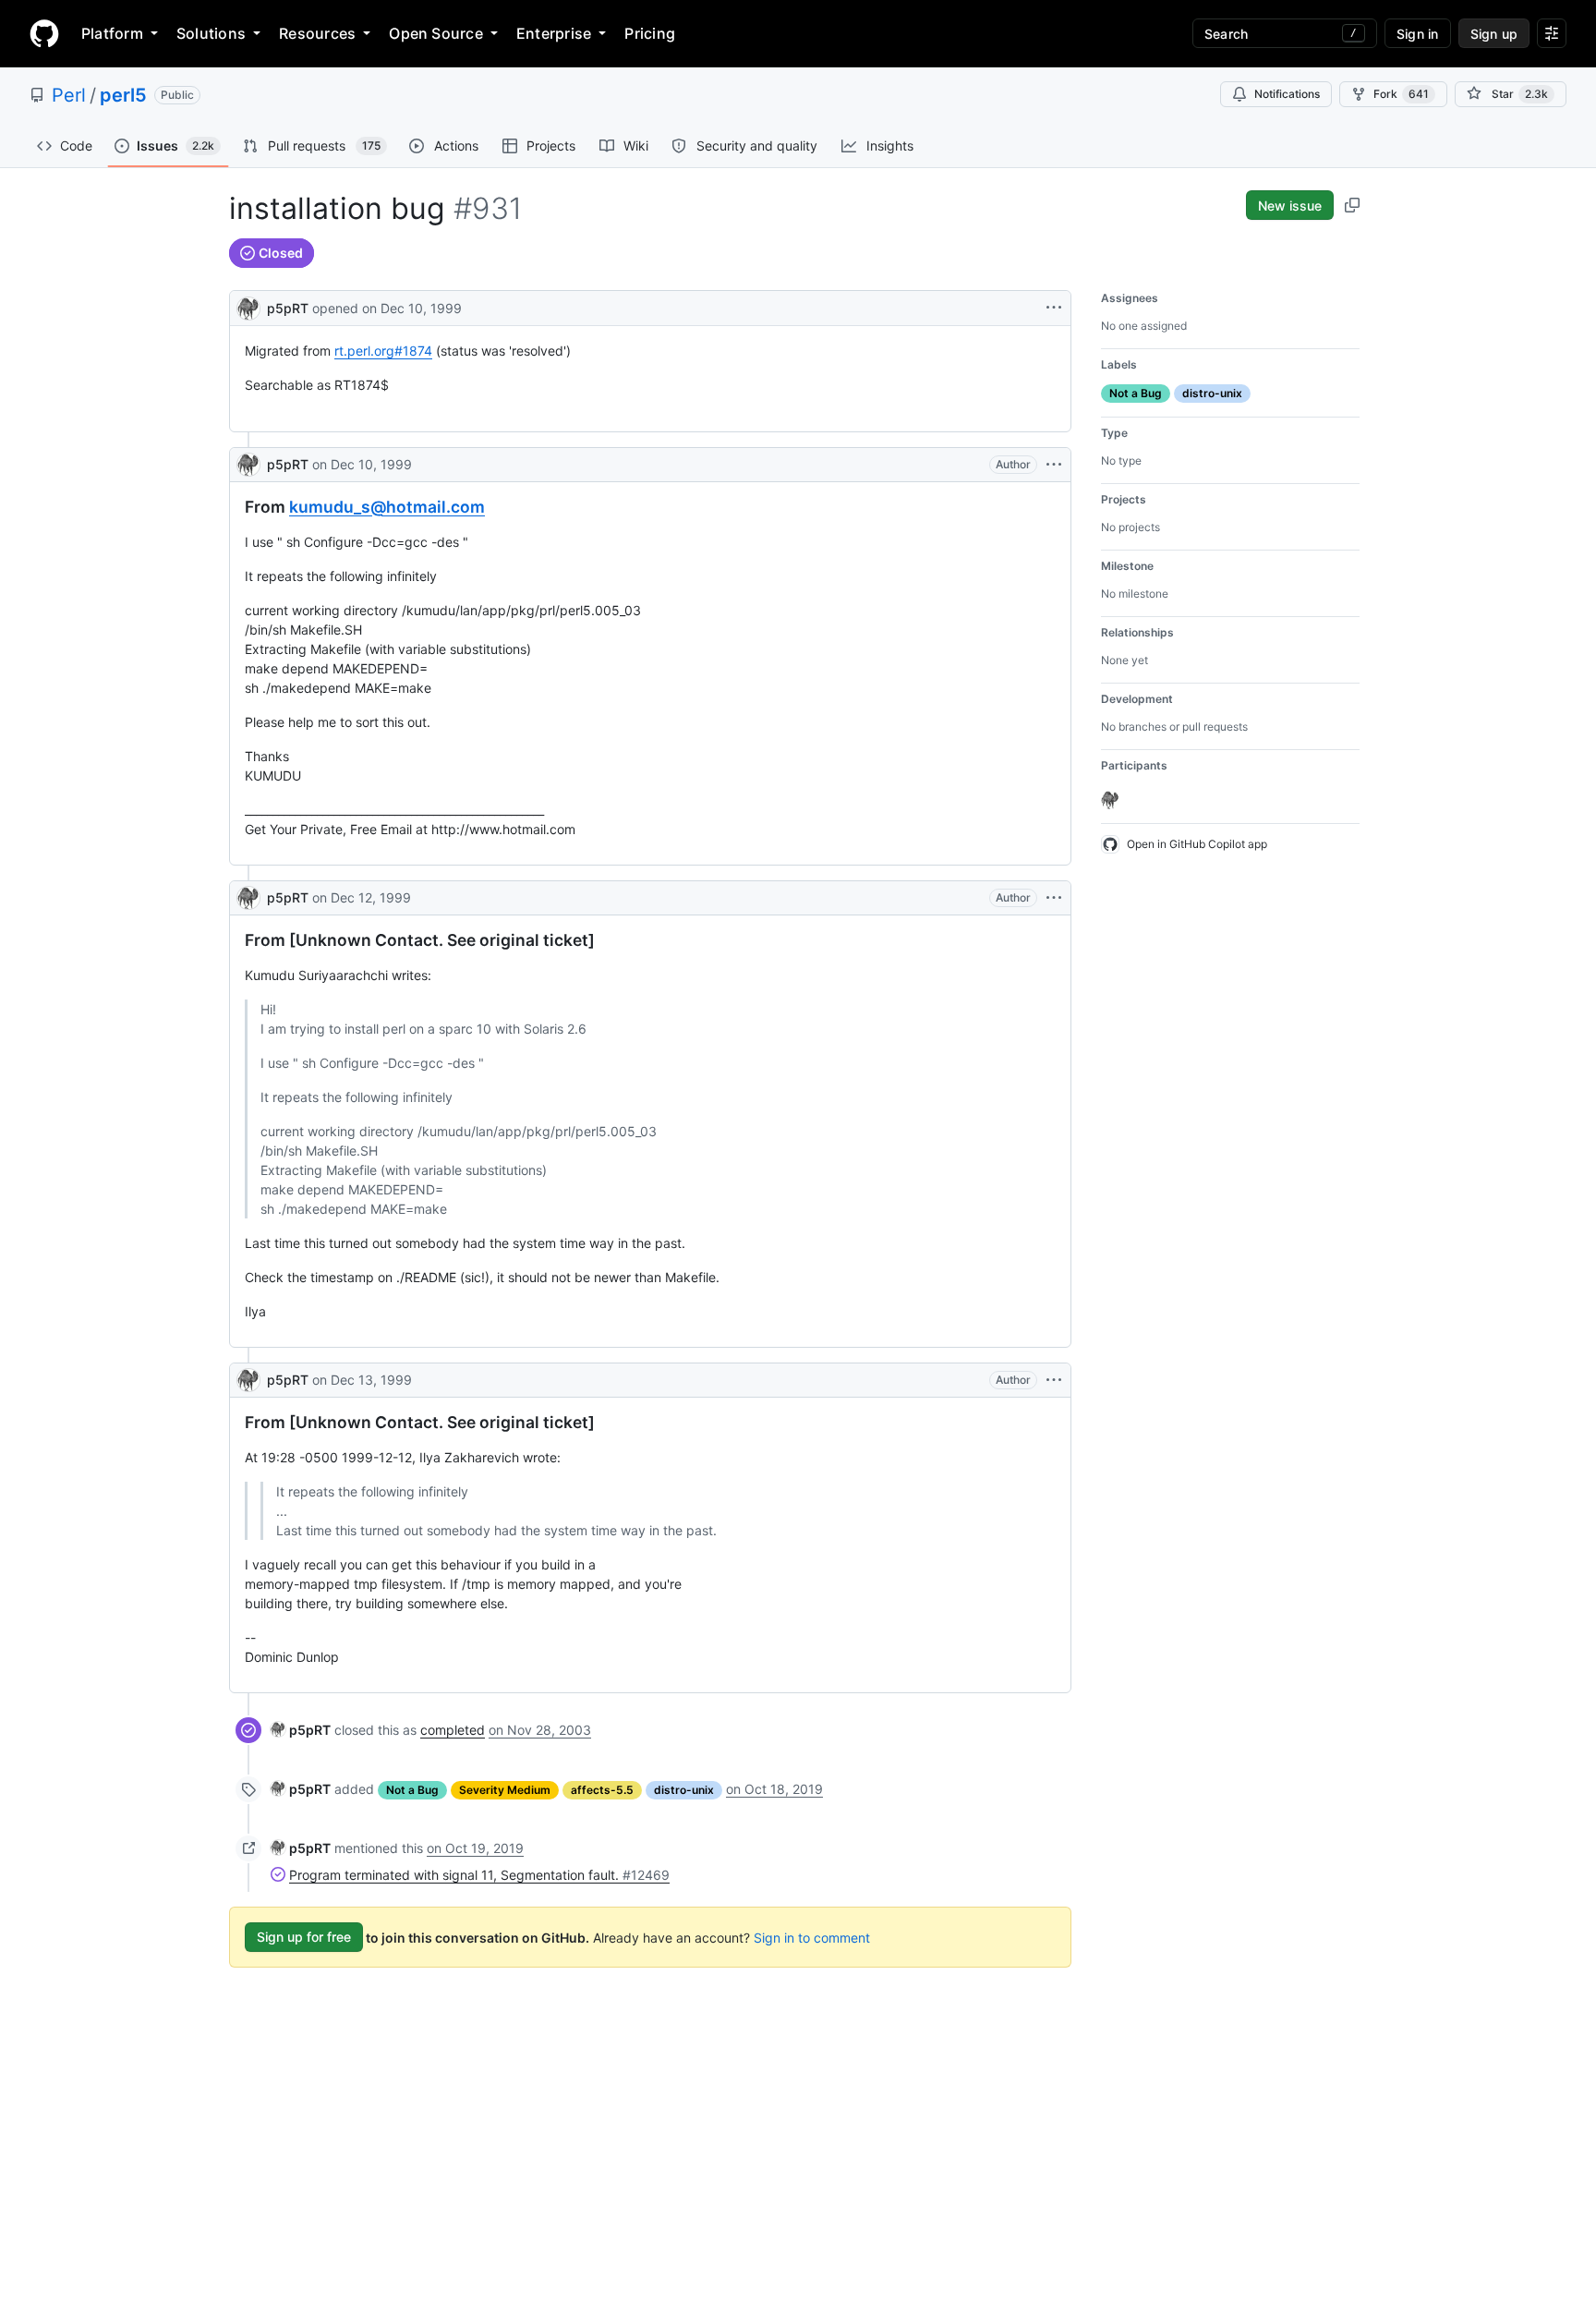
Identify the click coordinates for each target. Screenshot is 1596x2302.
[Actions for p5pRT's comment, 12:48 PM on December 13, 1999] (1054, 1380)
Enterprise (554, 33)
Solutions (211, 33)
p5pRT (288, 308)
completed (453, 1730)
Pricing (650, 33)
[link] (301, 1730)
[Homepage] (44, 33)
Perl (69, 95)
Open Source (436, 33)
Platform (112, 33)
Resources (317, 33)
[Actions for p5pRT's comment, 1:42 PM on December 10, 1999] (1054, 465)
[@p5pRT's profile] (248, 306)
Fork (1401, 94)
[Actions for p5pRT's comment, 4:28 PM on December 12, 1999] (1054, 898)
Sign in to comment (812, 1937)
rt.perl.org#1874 (383, 351)
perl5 (123, 95)
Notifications (1287, 94)
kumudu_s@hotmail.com (387, 507)
